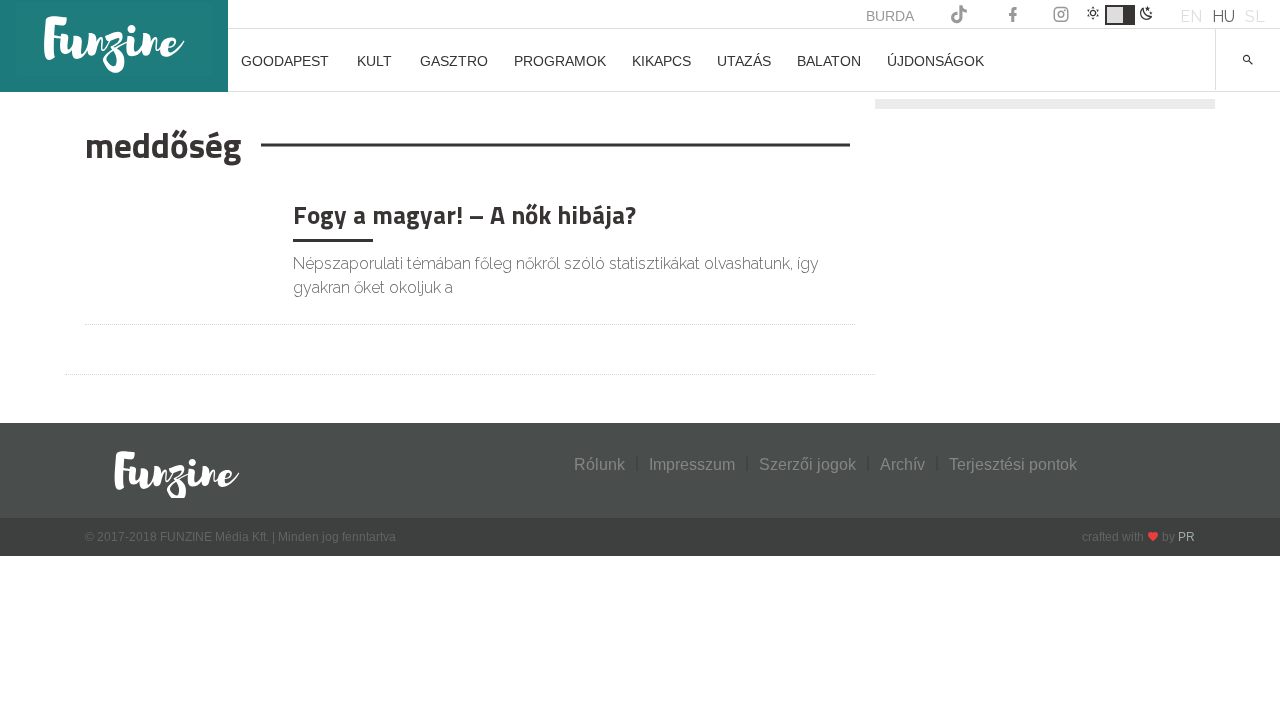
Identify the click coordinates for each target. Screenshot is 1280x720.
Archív (902, 464)
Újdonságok (935, 61)
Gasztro (454, 61)
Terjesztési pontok (1013, 464)
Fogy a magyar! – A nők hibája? (464, 215)
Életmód (136, 212)
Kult (374, 61)
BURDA (890, 16)
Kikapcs (661, 61)
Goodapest (285, 61)
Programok (560, 61)
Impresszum (692, 464)
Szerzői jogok (807, 464)
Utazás (744, 61)
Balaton (829, 61)
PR (1186, 537)
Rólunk (599, 464)
